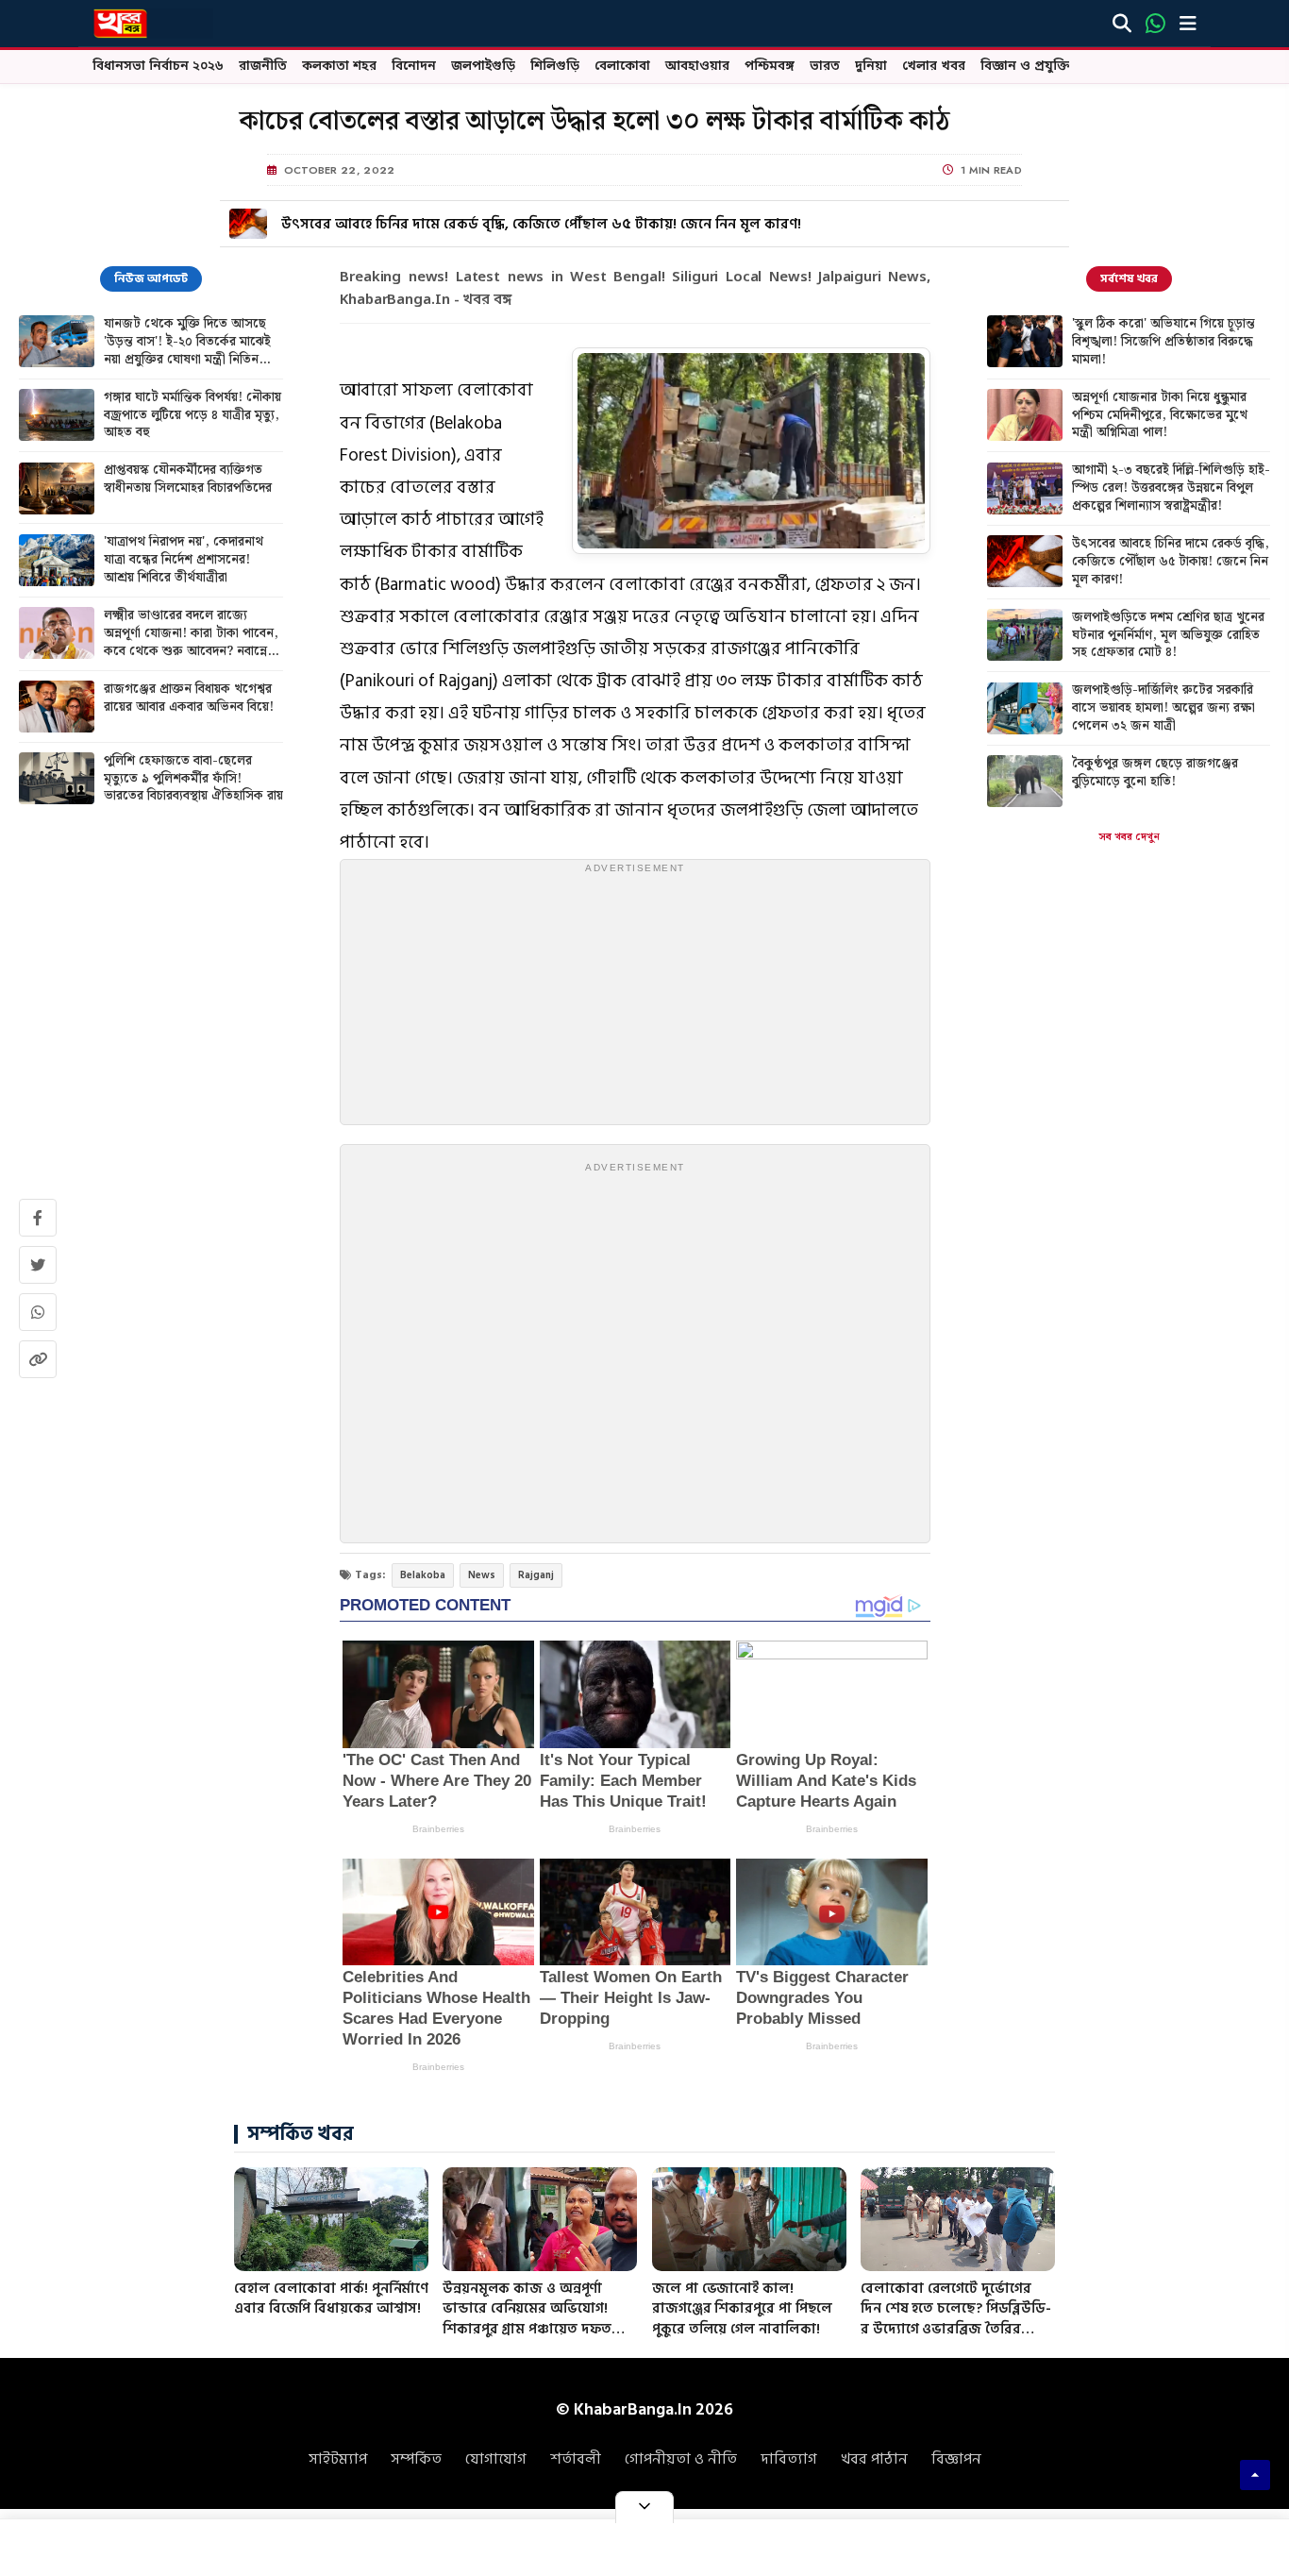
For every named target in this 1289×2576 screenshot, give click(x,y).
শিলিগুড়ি (555, 67)
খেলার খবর (934, 67)
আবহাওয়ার (697, 67)
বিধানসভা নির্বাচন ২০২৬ (158, 67)
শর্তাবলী (576, 2459)
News (482, 1575)
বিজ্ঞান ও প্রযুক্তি (1025, 67)
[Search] (1122, 24)
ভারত (825, 67)
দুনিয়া (871, 67)
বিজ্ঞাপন (956, 2459)
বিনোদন (414, 67)
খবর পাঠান (874, 2459)
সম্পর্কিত (416, 2459)
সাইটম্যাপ (338, 2459)
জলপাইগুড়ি (483, 67)
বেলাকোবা (622, 67)
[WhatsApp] (1155, 24)
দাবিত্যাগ (789, 2459)
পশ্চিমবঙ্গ (770, 67)
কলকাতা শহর (339, 67)
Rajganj (536, 1575)
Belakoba (423, 1575)
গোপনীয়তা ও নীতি (681, 2459)
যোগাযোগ (496, 2459)
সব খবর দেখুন (1129, 837)
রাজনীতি (263, 67)
